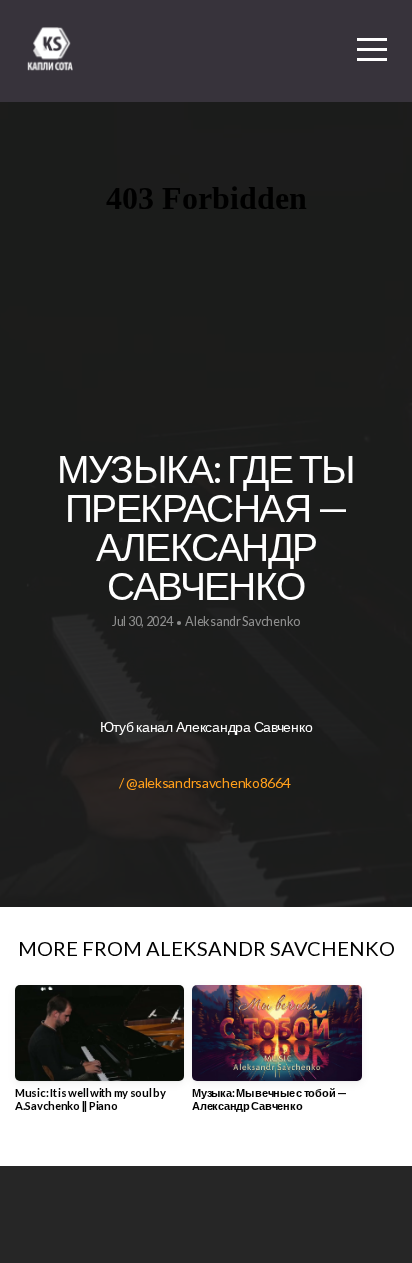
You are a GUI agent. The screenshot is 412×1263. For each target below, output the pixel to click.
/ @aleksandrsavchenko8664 (206, 782)
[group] (99, 1056)
